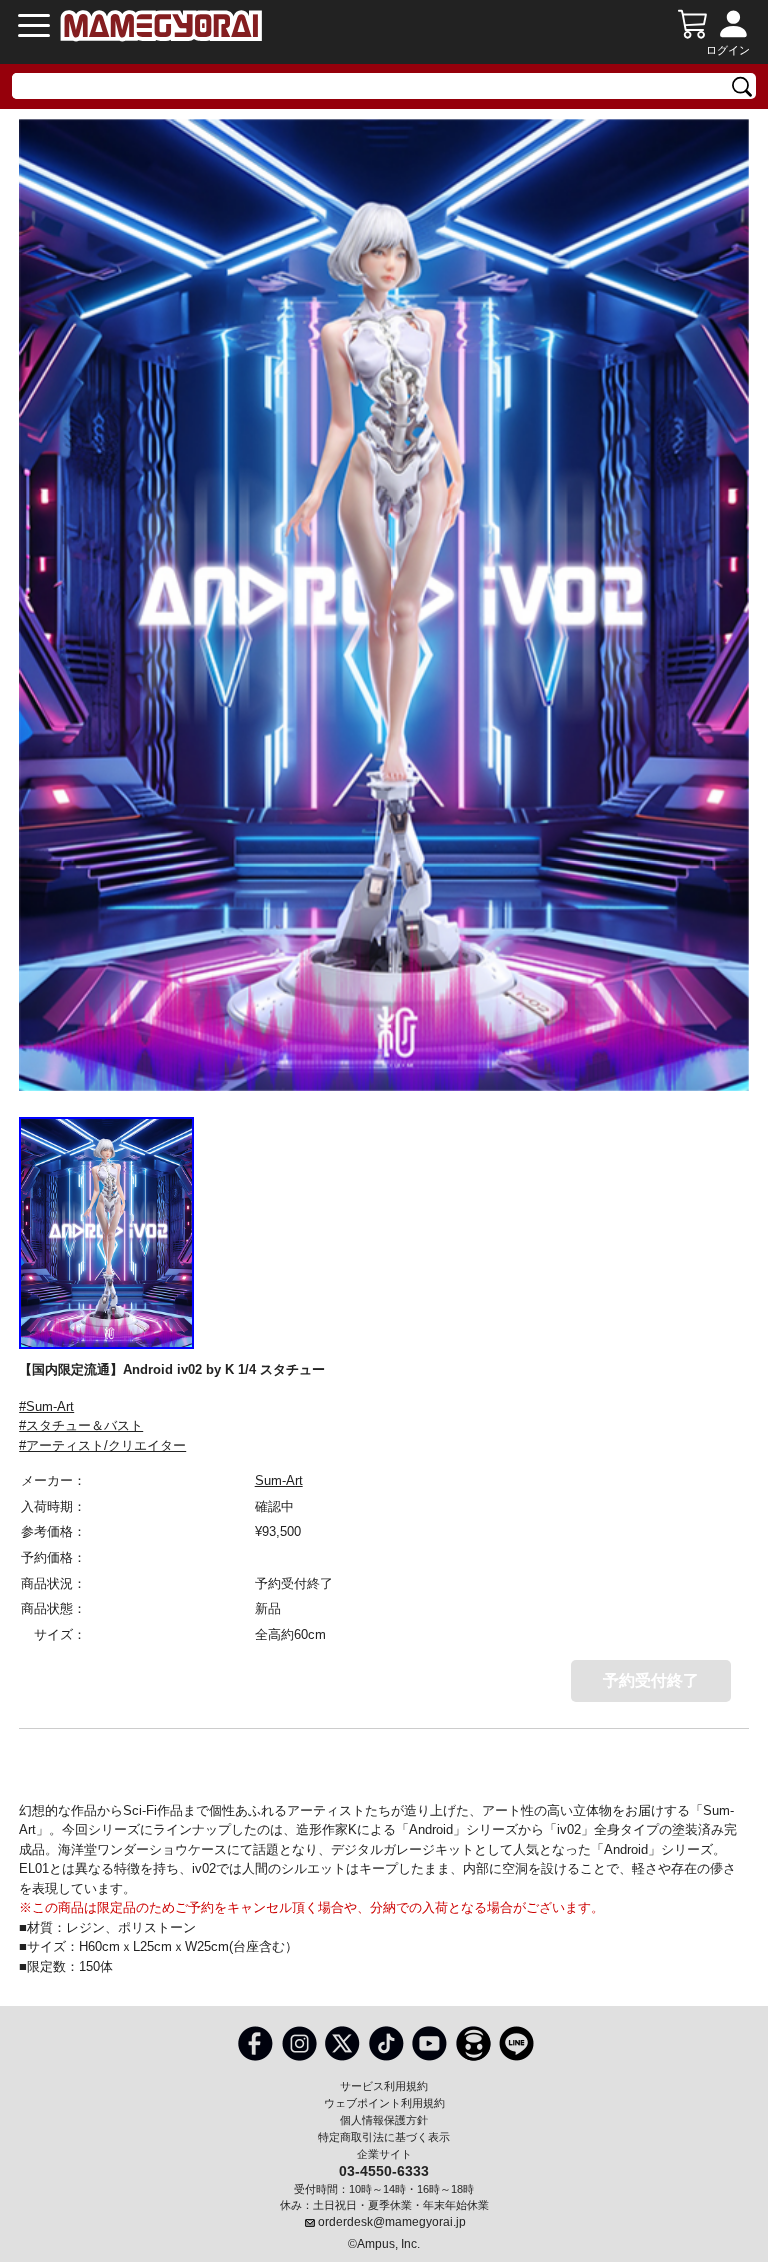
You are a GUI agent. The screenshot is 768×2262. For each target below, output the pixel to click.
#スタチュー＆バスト (81, 1425)
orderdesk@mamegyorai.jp (392, 2222)
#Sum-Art (46, 1406)
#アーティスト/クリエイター (102, 1445)
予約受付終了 (651, 1680)
